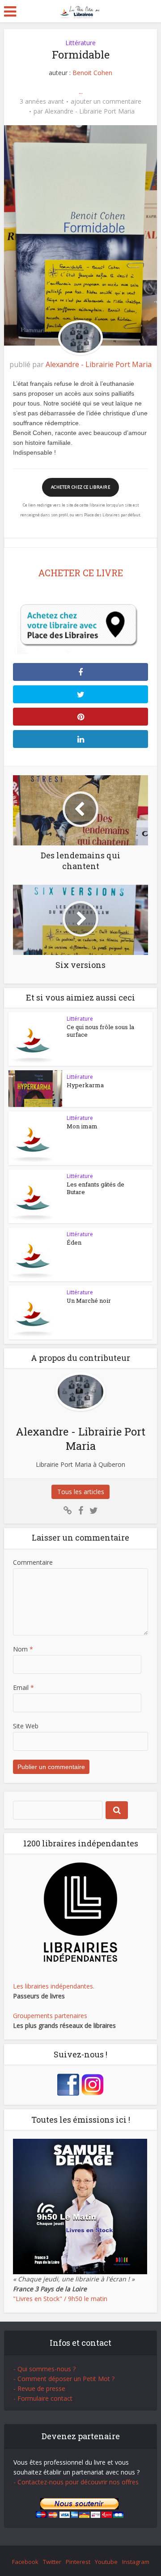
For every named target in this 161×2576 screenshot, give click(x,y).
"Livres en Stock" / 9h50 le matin (60, 2299)
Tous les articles (81, 1492)
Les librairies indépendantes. (54, 1986)
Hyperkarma (85, 1085)
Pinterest (78, 2562)
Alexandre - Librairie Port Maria (90, 111)
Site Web (26, 1726)
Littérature (80, 43)
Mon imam (82, 1126)
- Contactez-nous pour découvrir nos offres (76, 2482)
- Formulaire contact (43, 2398)
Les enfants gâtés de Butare (95, 1188)
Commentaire (33, 1562)
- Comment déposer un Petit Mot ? (64, 2379)
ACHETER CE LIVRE (80, 573)
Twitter (52, 2562)
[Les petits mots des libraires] (81, 11)
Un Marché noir (89, 1301)
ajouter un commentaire (106, 101)
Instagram (136, 2562)
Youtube (106, 2562)
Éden (74, 1242)
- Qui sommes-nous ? (44, 2369)
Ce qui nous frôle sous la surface (100, 1031)
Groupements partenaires (50, 2016)
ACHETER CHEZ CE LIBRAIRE (80, 487)
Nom (23, 1649)
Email (23, 1687)
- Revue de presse (39, 2388)
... (81, 91)
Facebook (25, 2562)
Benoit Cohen (92, 73)
